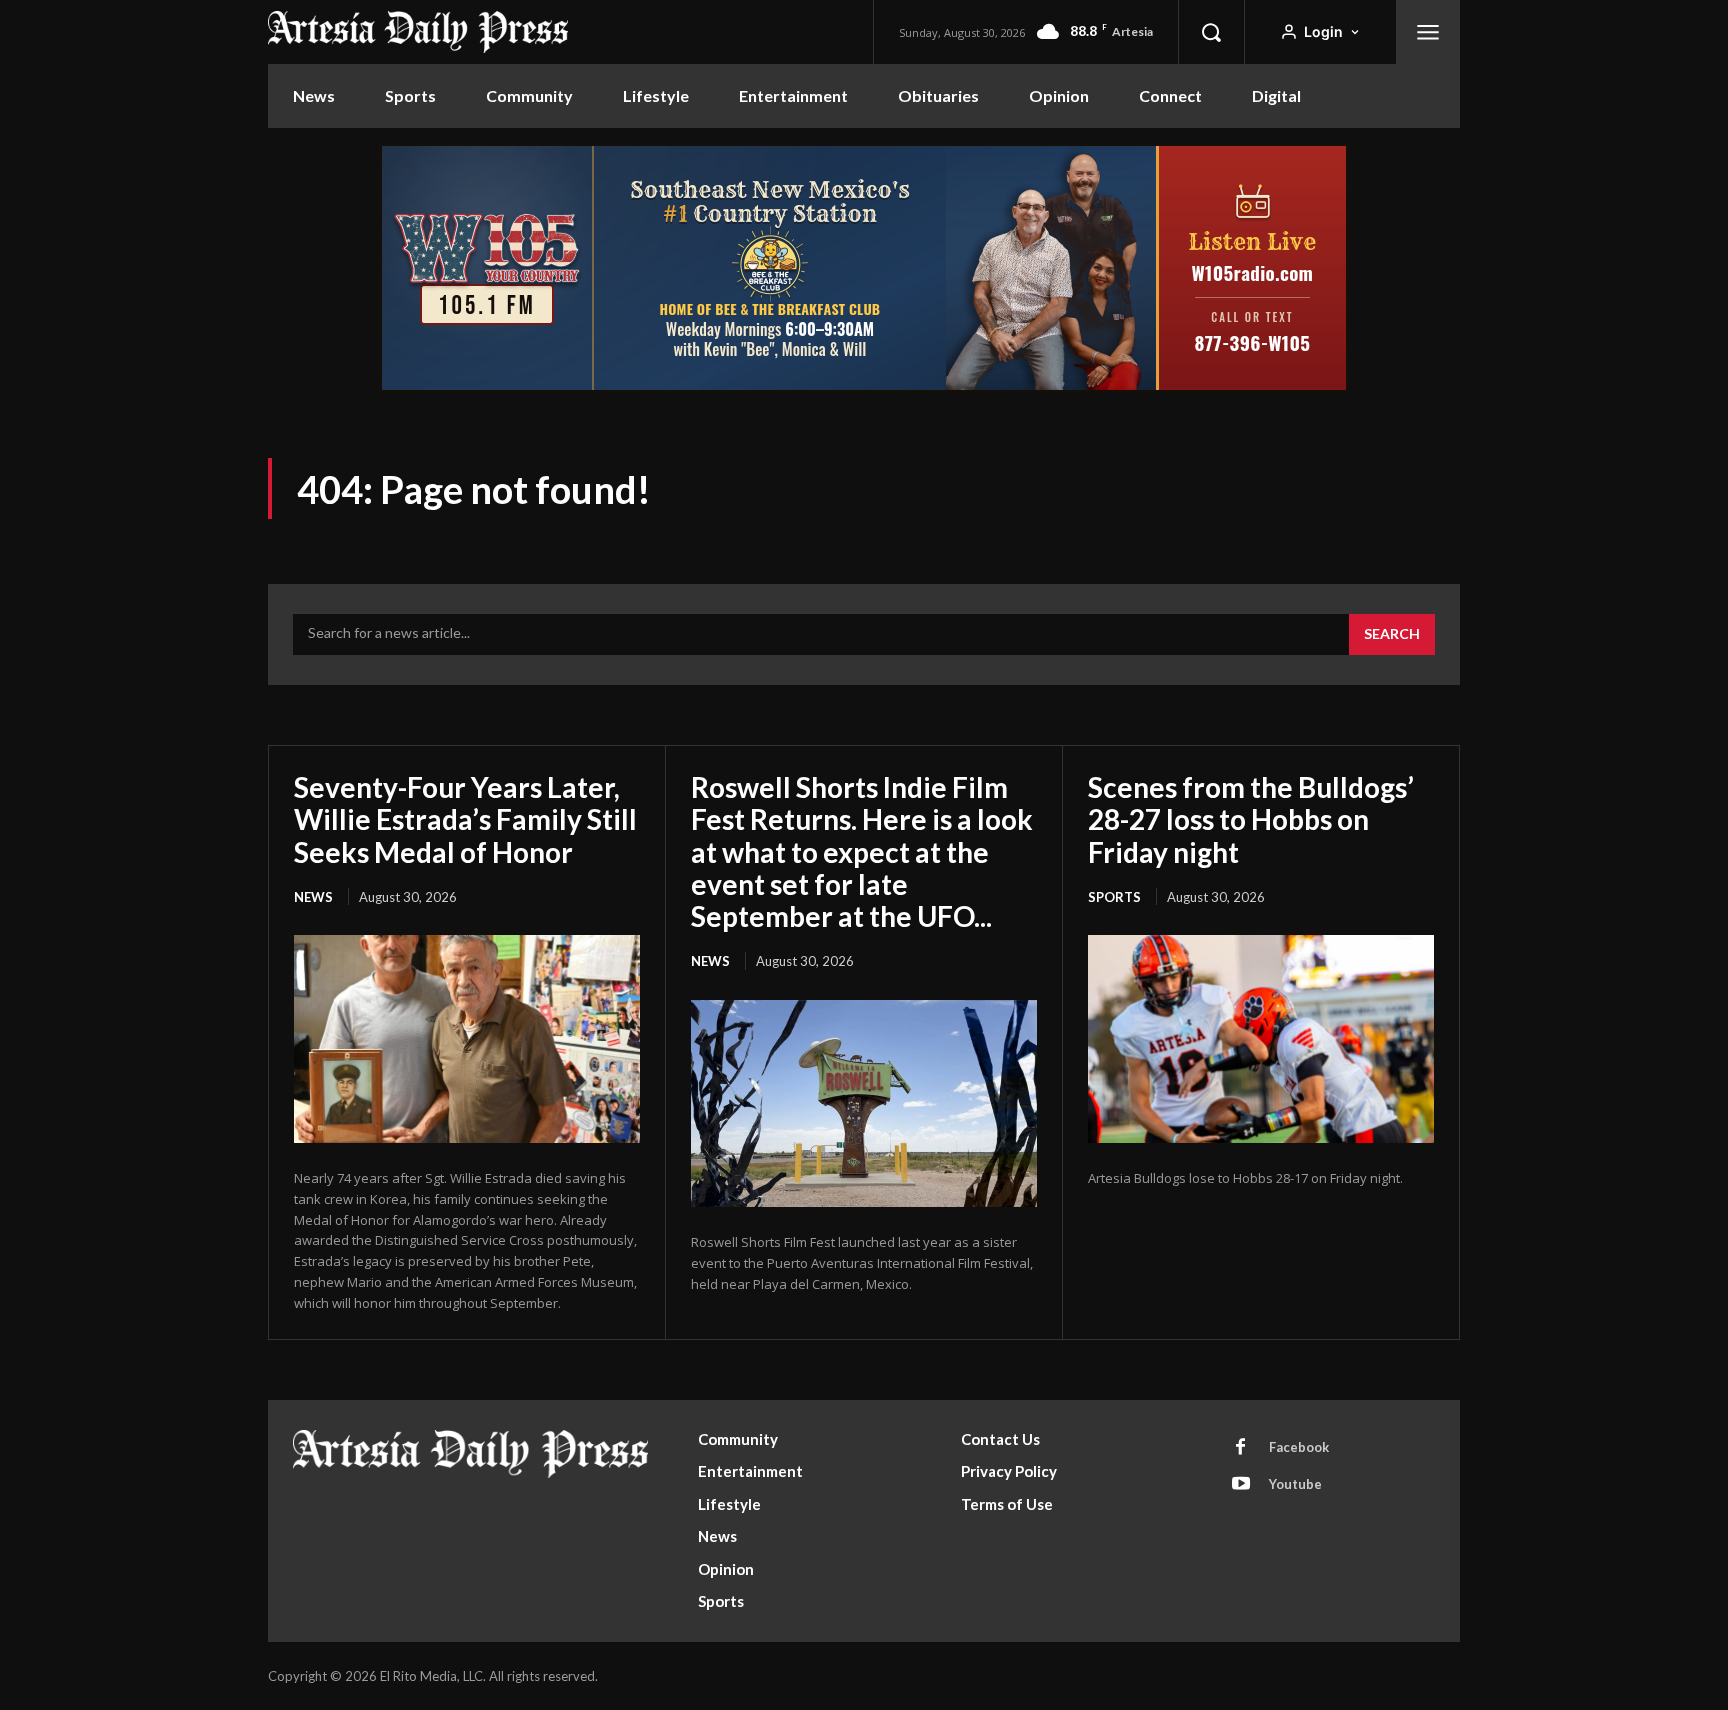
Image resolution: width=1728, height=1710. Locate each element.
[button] (1211, 32)
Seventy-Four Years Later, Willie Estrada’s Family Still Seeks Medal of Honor (465, 819)
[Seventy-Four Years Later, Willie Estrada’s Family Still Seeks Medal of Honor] (467, 1039)
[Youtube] (1241, 1485)
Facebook (1299, 1447)
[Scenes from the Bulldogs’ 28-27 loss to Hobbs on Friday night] (1261, 1039)
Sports (1114, 897)
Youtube (1295, 1484)
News (313, 897)
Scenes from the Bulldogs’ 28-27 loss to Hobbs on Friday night (1251, 819)
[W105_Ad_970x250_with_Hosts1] (864, 387)
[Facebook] (1241, 1448)
